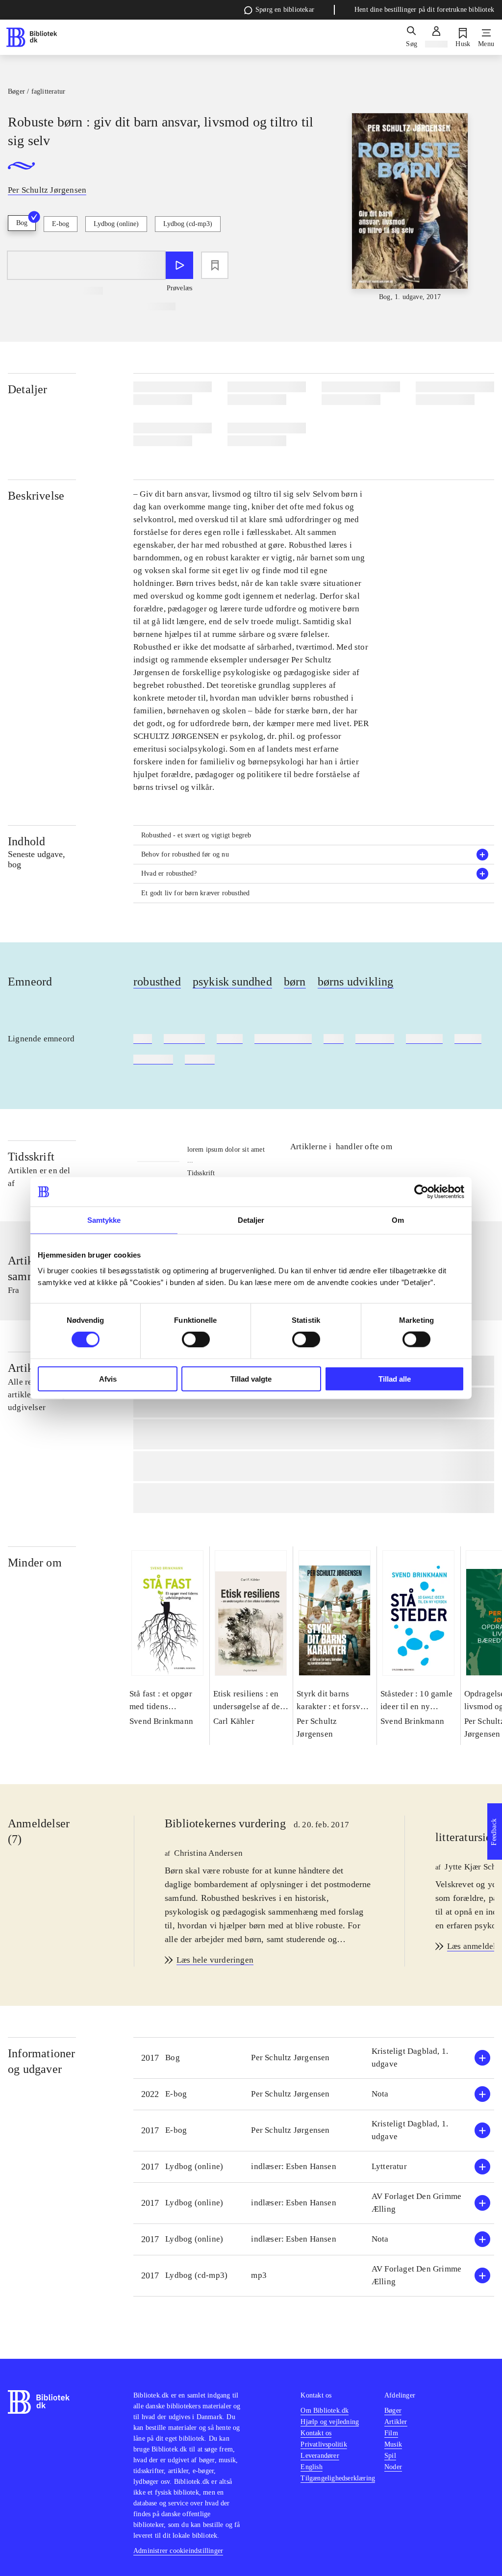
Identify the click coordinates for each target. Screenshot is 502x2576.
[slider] (410, 208)
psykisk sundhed (232, 982)
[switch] (196, 1339)
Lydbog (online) (116, 224)
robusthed (157, 982)
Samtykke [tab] (104, 1220)
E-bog (61, 224)
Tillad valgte (251, 1378)
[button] (314, 855)
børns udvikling (356, 982)
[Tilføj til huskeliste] (215, 265)
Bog (22, 223)
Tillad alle (395, 1378)
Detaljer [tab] (251, 1220)
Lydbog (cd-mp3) (188, 224)
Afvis (108, 1378)
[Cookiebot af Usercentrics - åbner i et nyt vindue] (421, 1192)
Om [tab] (398, 1220)
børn (295, 982)
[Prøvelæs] (179, 265)
